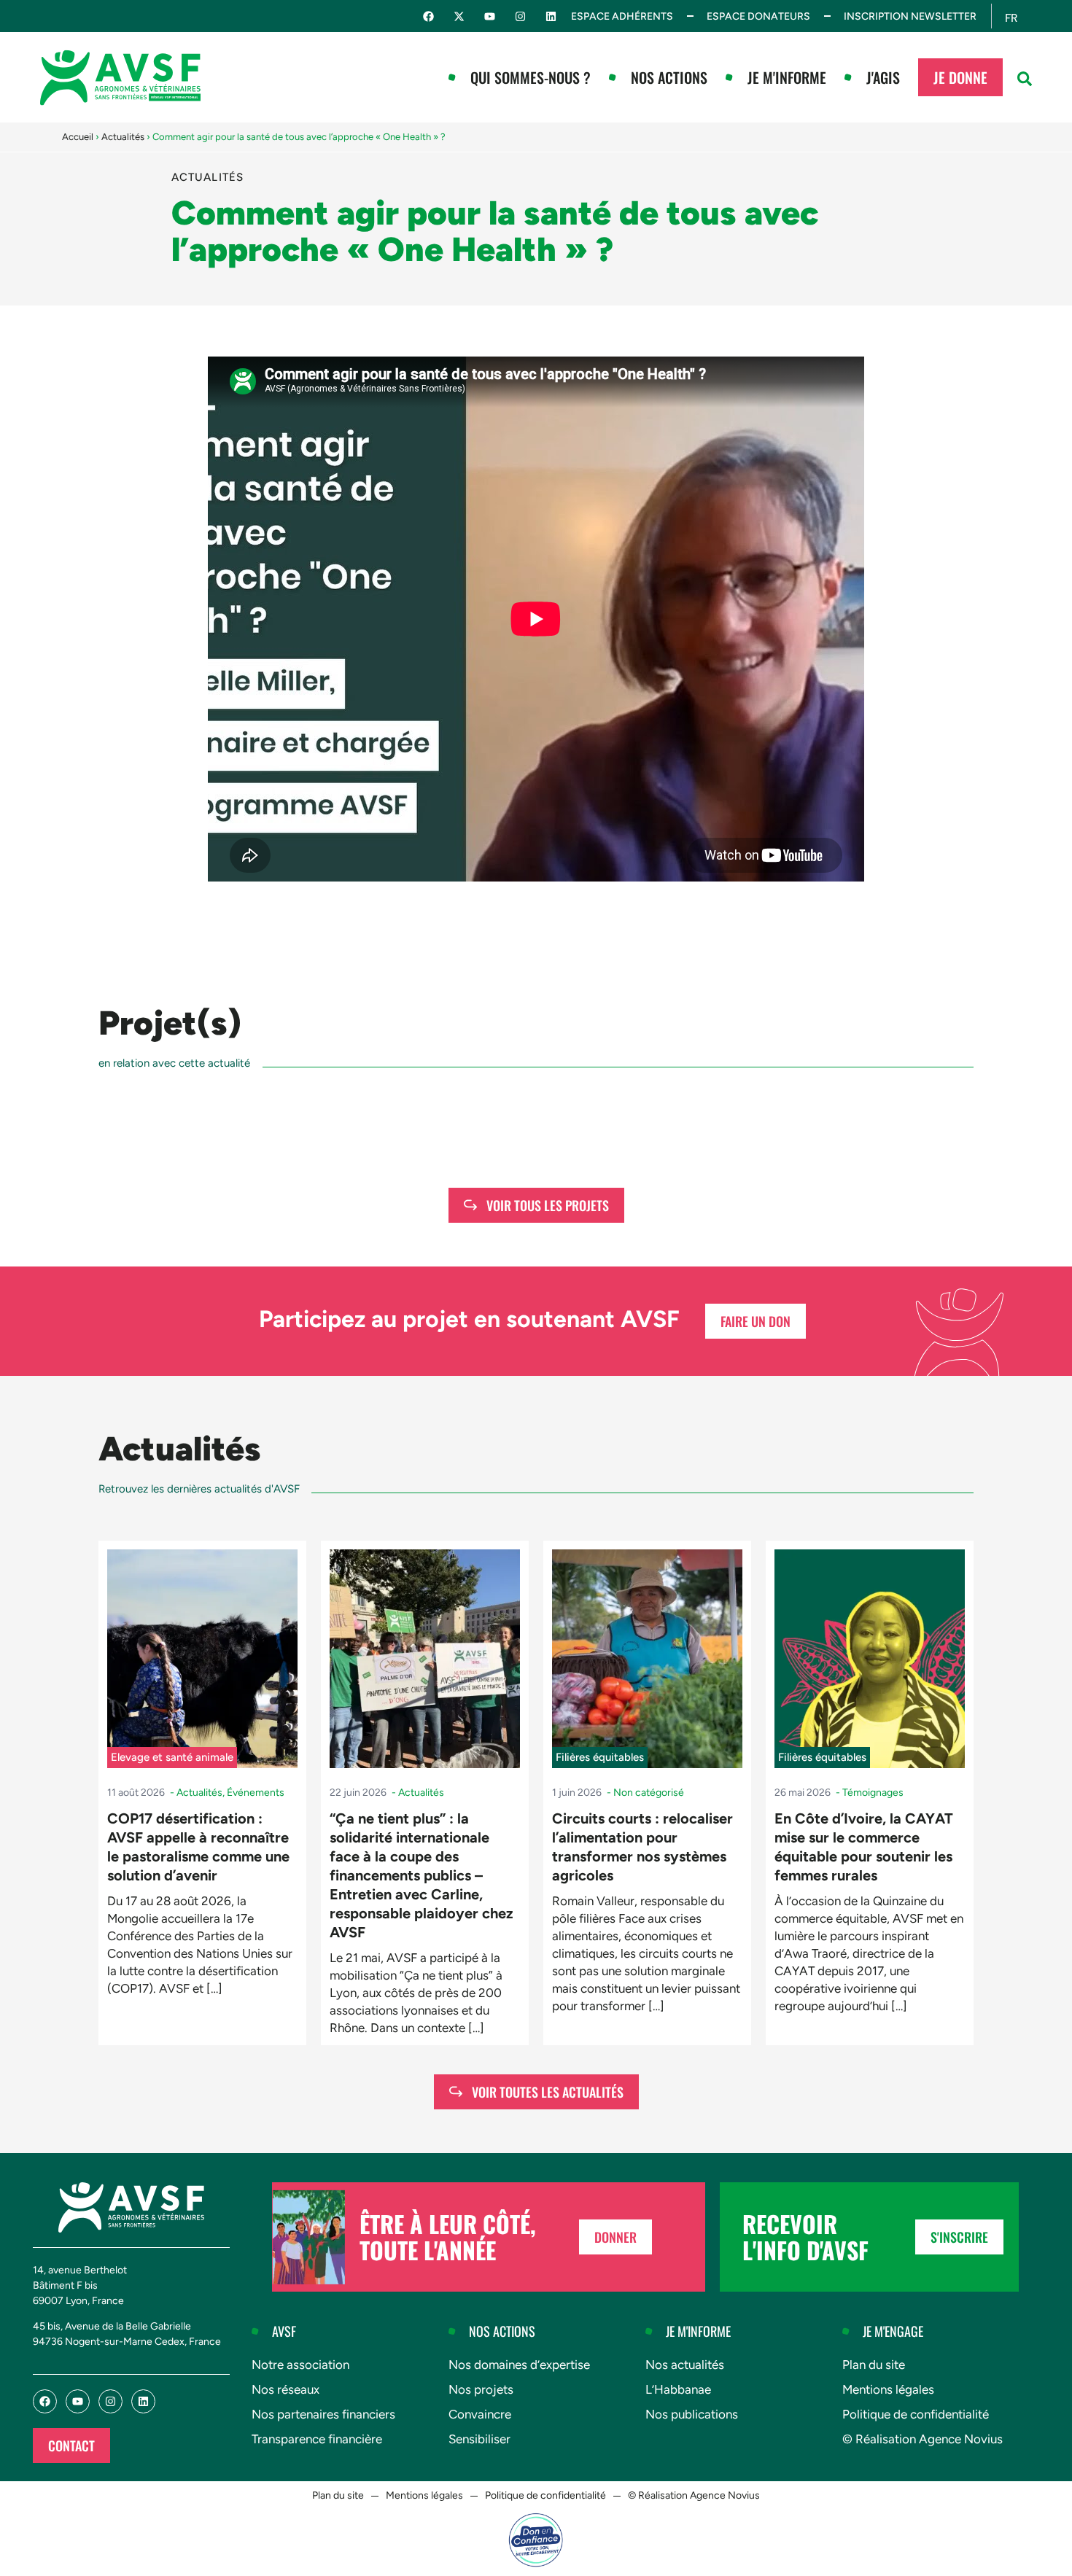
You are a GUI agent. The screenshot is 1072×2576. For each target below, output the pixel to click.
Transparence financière (317, 2439)
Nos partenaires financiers (323, 2414)
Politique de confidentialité (916, 2414)
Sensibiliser (479, 2439)
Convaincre (480, 2414)
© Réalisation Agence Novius (923, 2439)
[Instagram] (520, 16)
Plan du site (874, 2365)
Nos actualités (685, 2365)
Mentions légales (888, 2389)
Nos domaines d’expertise (519, 2365)
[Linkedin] (551, 16)
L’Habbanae (678, 2389)
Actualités (123, 137)
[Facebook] (428, 16)
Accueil (78, 137)
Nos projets (481, 2389)
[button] (1025, 79)
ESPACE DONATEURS (758, 16)
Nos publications (692, 2414)
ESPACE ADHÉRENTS (622, 16)
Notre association (300, 2365)
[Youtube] (490, 16)
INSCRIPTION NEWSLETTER (910, 16)
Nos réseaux (286, 2389)
